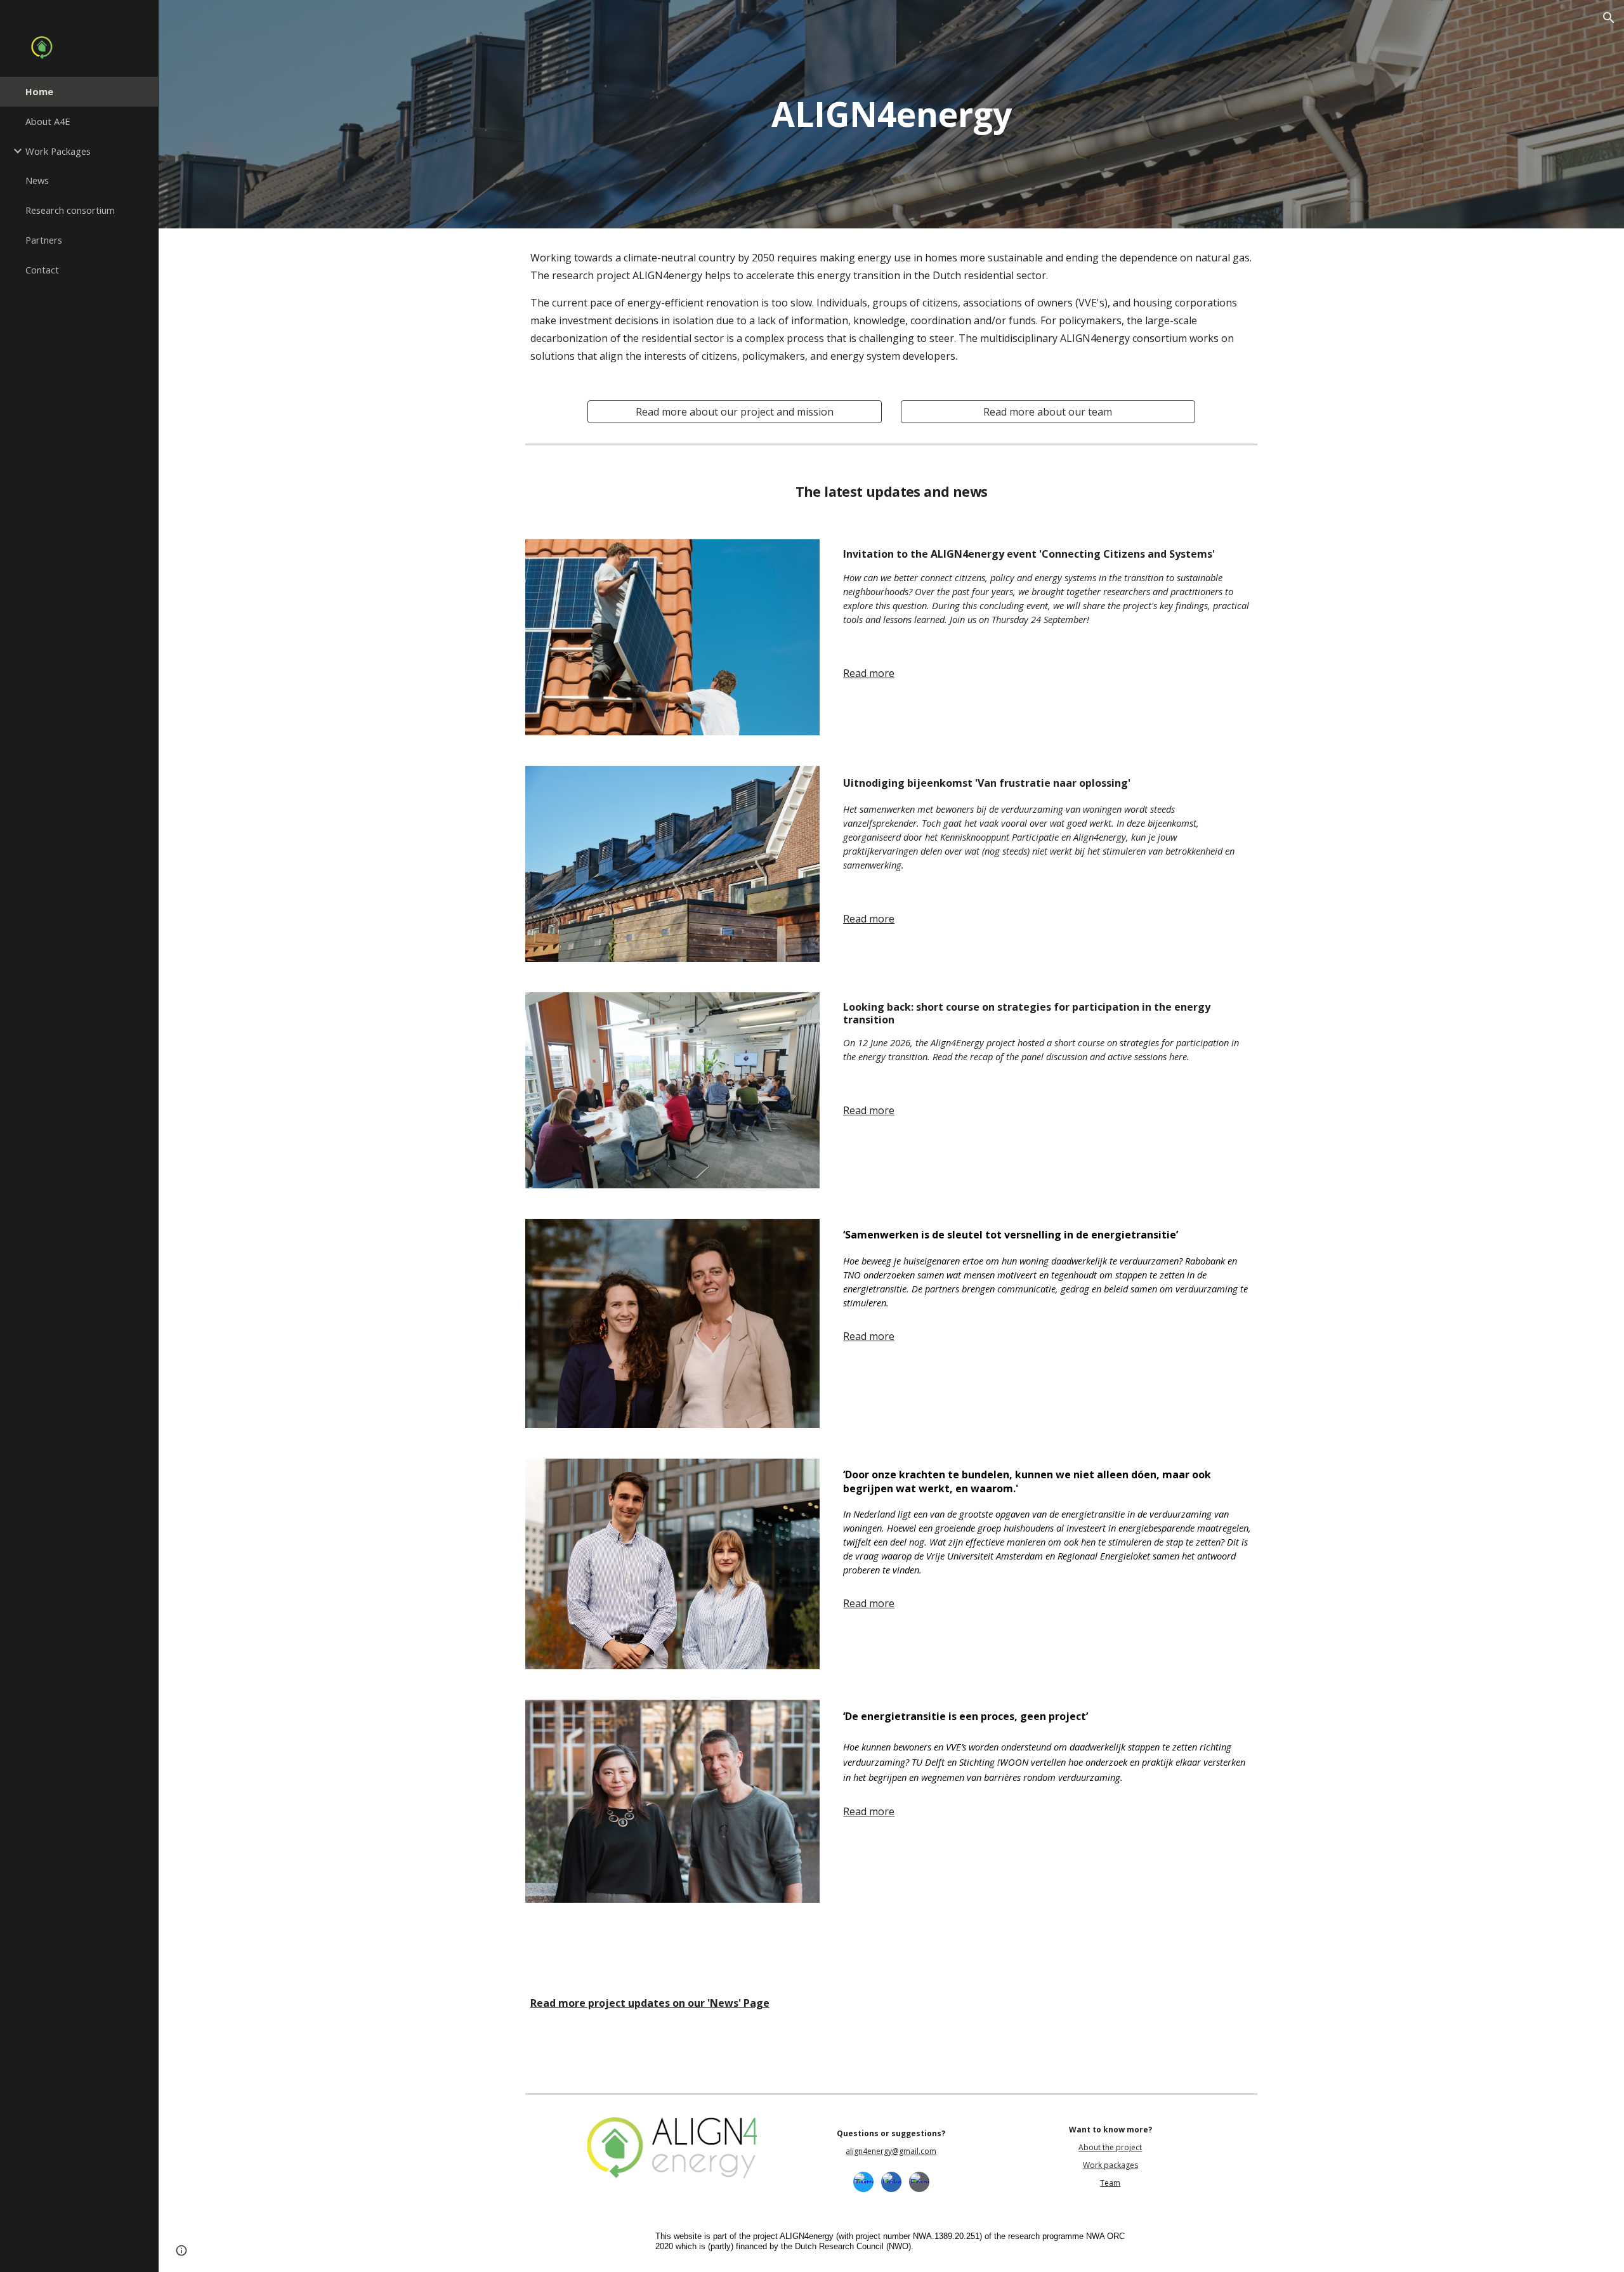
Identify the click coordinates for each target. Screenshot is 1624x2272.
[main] (891, 114)
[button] (1609, 18)
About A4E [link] (48, 121)
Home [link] (39, 91)
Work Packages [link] (58, 151)
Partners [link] (44, 240)
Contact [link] (42, 270)
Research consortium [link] (70, 210)
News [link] (37, 180)
